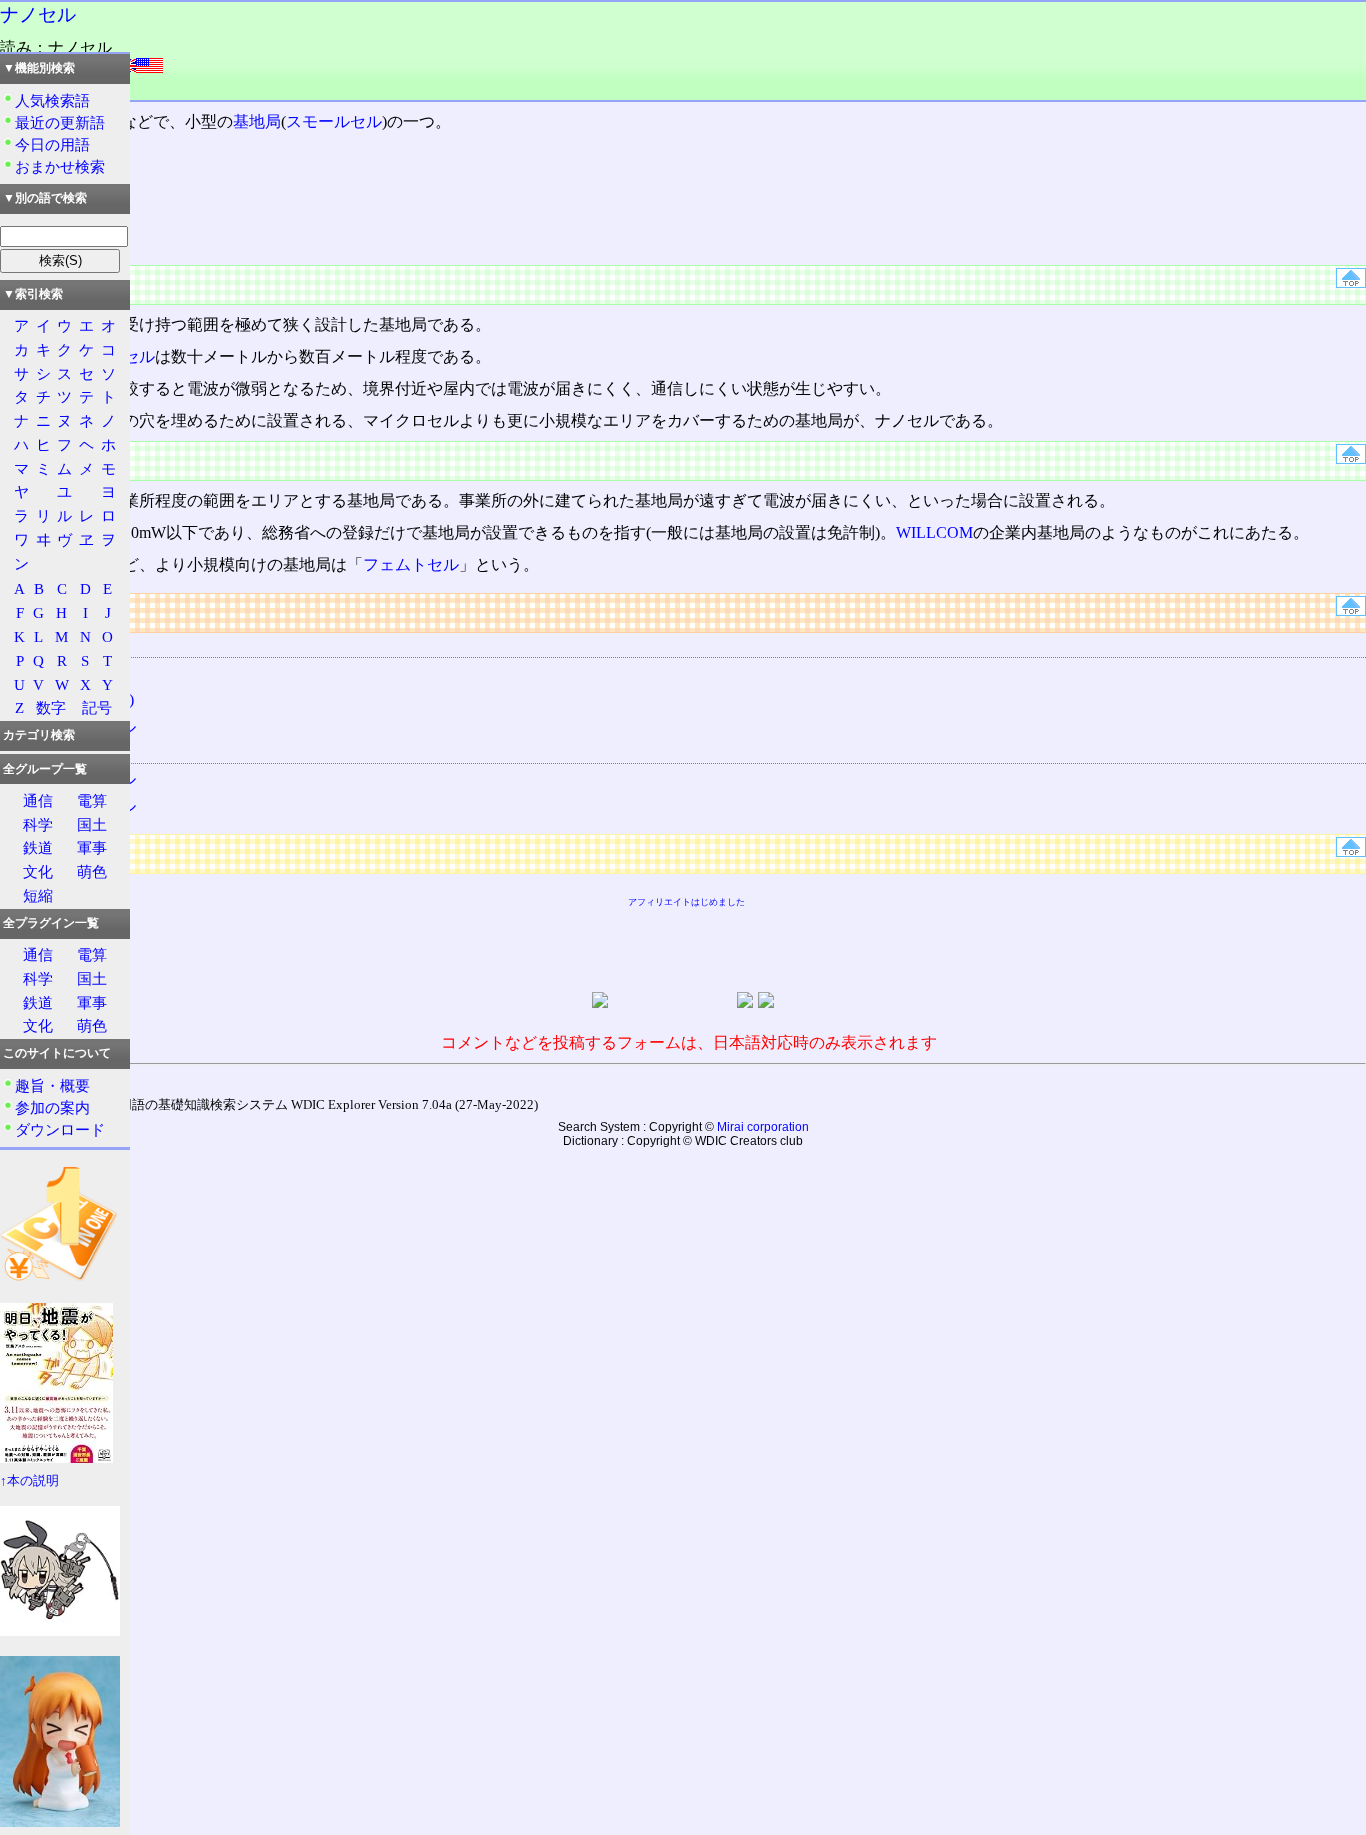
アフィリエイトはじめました (686, 902)
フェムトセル (411, 564)
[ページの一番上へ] (1351, 282)
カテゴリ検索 (39, 735)
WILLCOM (934, 532)
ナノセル (38, 14)
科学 (38, 824)
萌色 (92, 871)
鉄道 (38, 847)
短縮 (38, 895)
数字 (51, 707)
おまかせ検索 (60, 166)
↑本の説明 (29, 1481)
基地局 (257, 121)
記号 (97, 707)
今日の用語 (52, 144)
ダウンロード (60, 1129)
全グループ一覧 (45, 769)
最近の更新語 (60, 122)
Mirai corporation (763, 1127)
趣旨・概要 (52, 1085)
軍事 (92, 847)
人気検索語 (52, 100)
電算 (92, 800)
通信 (38, 800)
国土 (92, 824)
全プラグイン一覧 (51, 923)
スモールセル (334, 121)
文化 (38, 871)
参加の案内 (52, 1107)
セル (139, 356)
